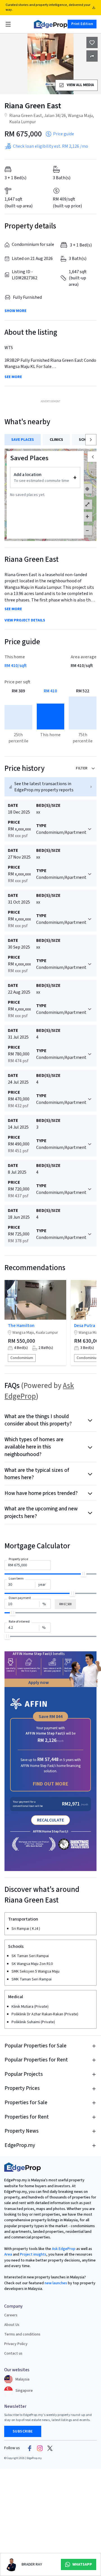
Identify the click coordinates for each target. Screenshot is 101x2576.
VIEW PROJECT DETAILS (25, 620)
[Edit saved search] (92, 56)
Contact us (13, 2353)
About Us (12, 2325)
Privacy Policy (16, 2344)
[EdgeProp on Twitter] (50, 2448)
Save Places (23, 440)
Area (8, 2254)
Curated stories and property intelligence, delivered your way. (48, 7)
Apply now (39, 1683)
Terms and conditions (22, 2334)
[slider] (84, 1574)
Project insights (33, 2254)
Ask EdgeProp (64, 2249)
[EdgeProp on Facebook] (30, 2448)
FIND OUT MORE (51, 1784)
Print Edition (82, 24)
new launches (56, 2283)
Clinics (56, 440)
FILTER (82, 768)
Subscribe (23, 2431)
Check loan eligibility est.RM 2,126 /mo (50, 146)
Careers (11, 2315)
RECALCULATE (50, 1820)
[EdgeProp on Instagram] (40, 2448)
